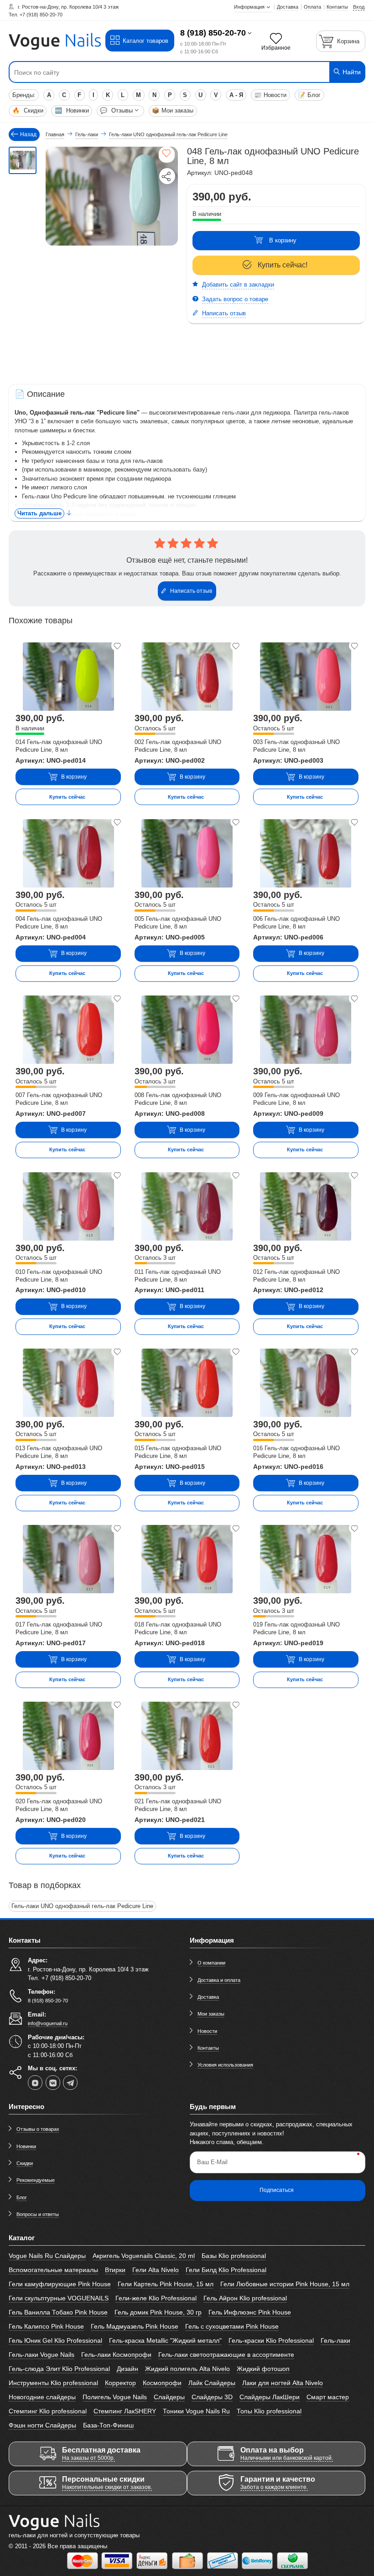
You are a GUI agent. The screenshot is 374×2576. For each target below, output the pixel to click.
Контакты (208, 2048)
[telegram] (70, 2083)
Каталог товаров (145, 41)
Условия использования (225, 2065)
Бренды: (24, 95)
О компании (211, 1963)
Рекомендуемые (36, 2180)
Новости (270, 95)
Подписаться (277, 2190)
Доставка (208, 1997)
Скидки (28, 110)
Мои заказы (173, 110)
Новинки (72, 110)
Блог (309, 95)
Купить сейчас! (283, 265)
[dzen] (35, 2083)
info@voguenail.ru (48, 2023)
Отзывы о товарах (38, 2129)
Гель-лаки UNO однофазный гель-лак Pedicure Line (82, 1906)
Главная (55, 134)
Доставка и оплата (219, 1980)
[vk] (53, 2083)
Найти (351, 72)
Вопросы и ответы (38, 2214)
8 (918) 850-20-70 (213, 33)
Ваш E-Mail (212, 2162)
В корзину (283, 240)
